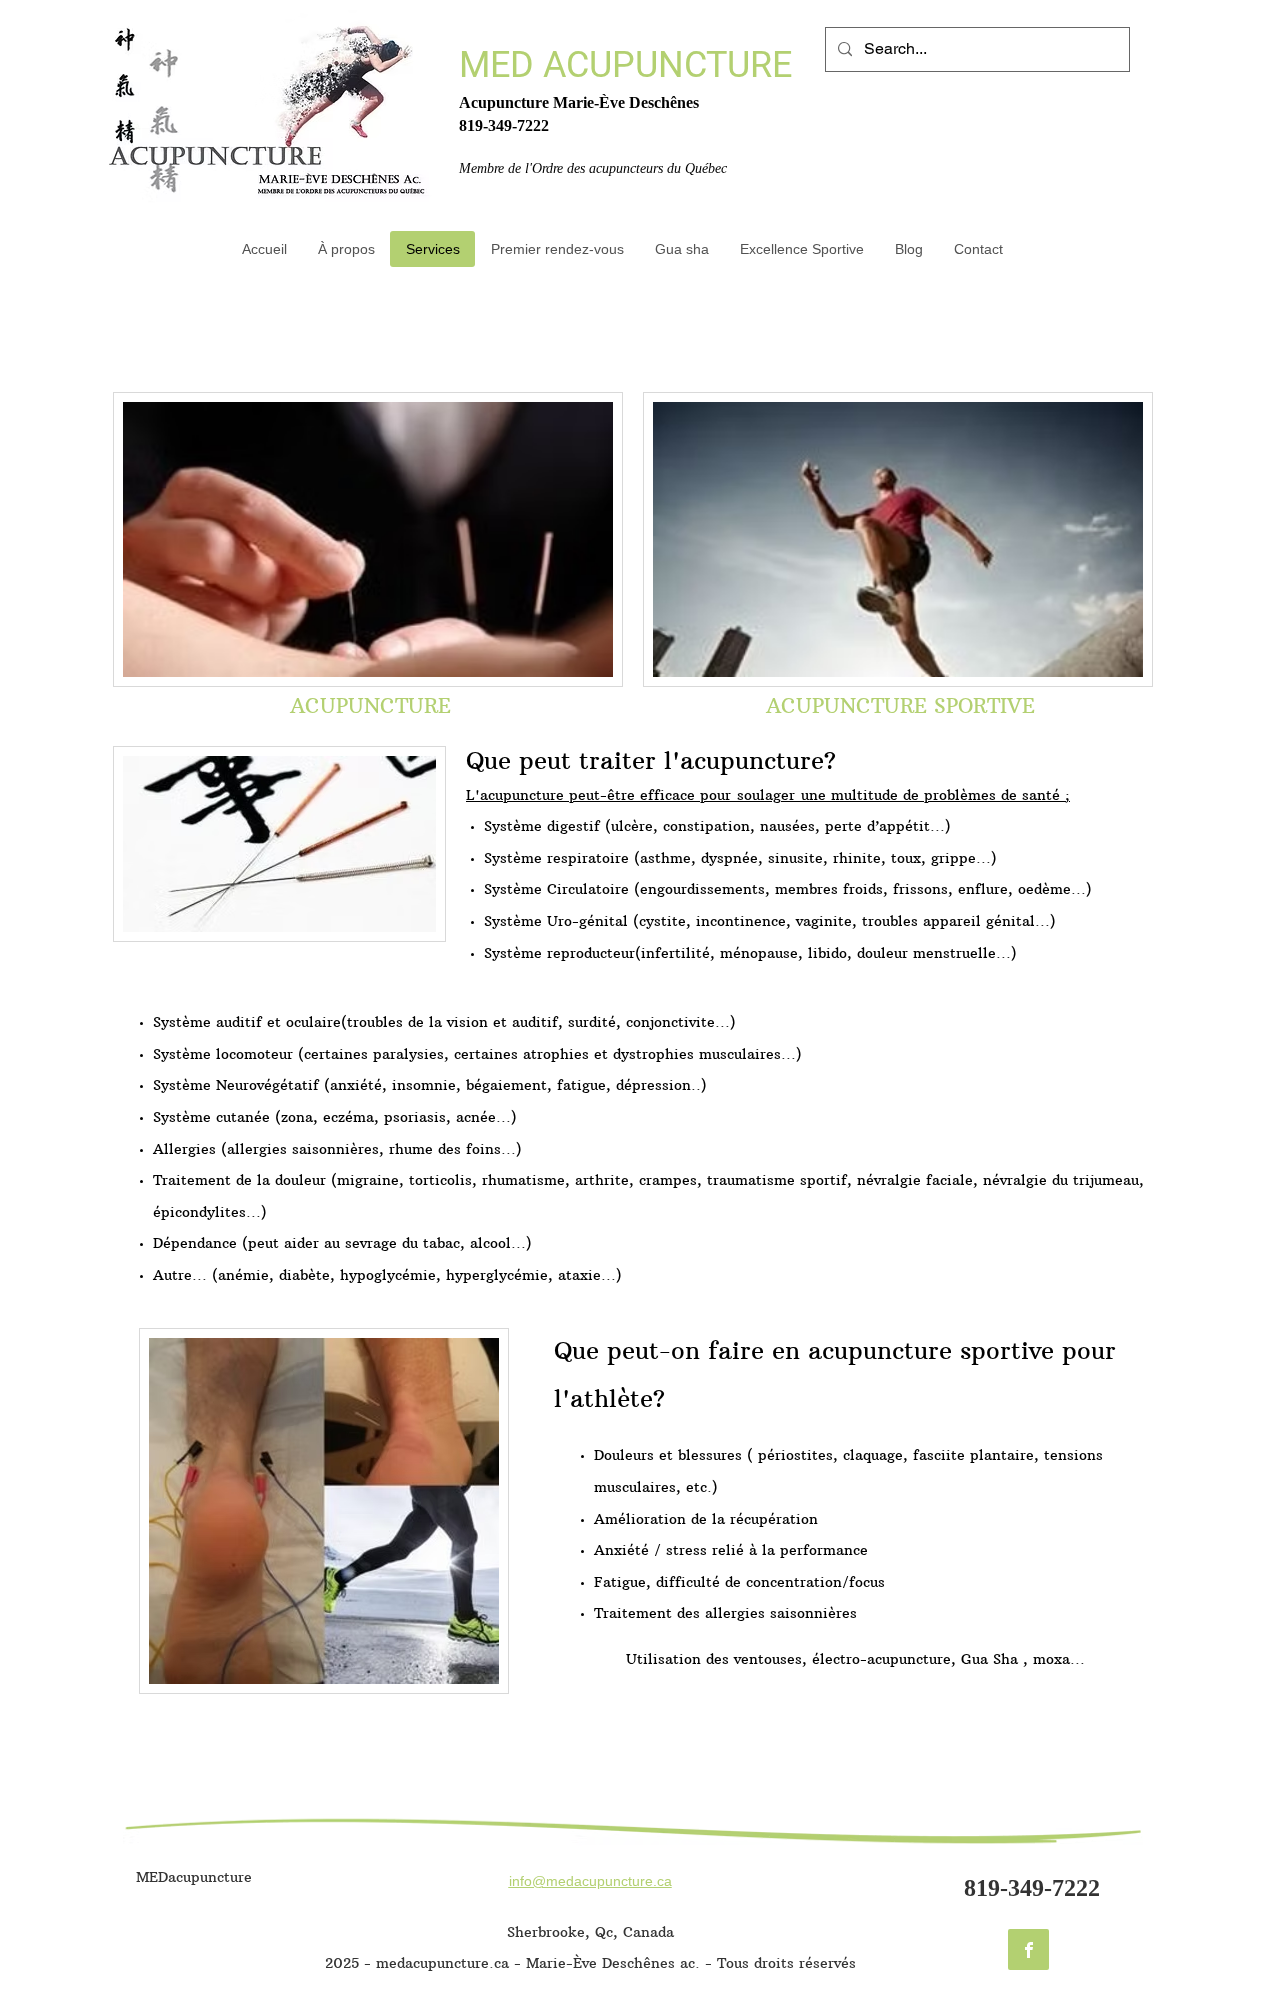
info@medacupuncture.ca (590, 1881)
